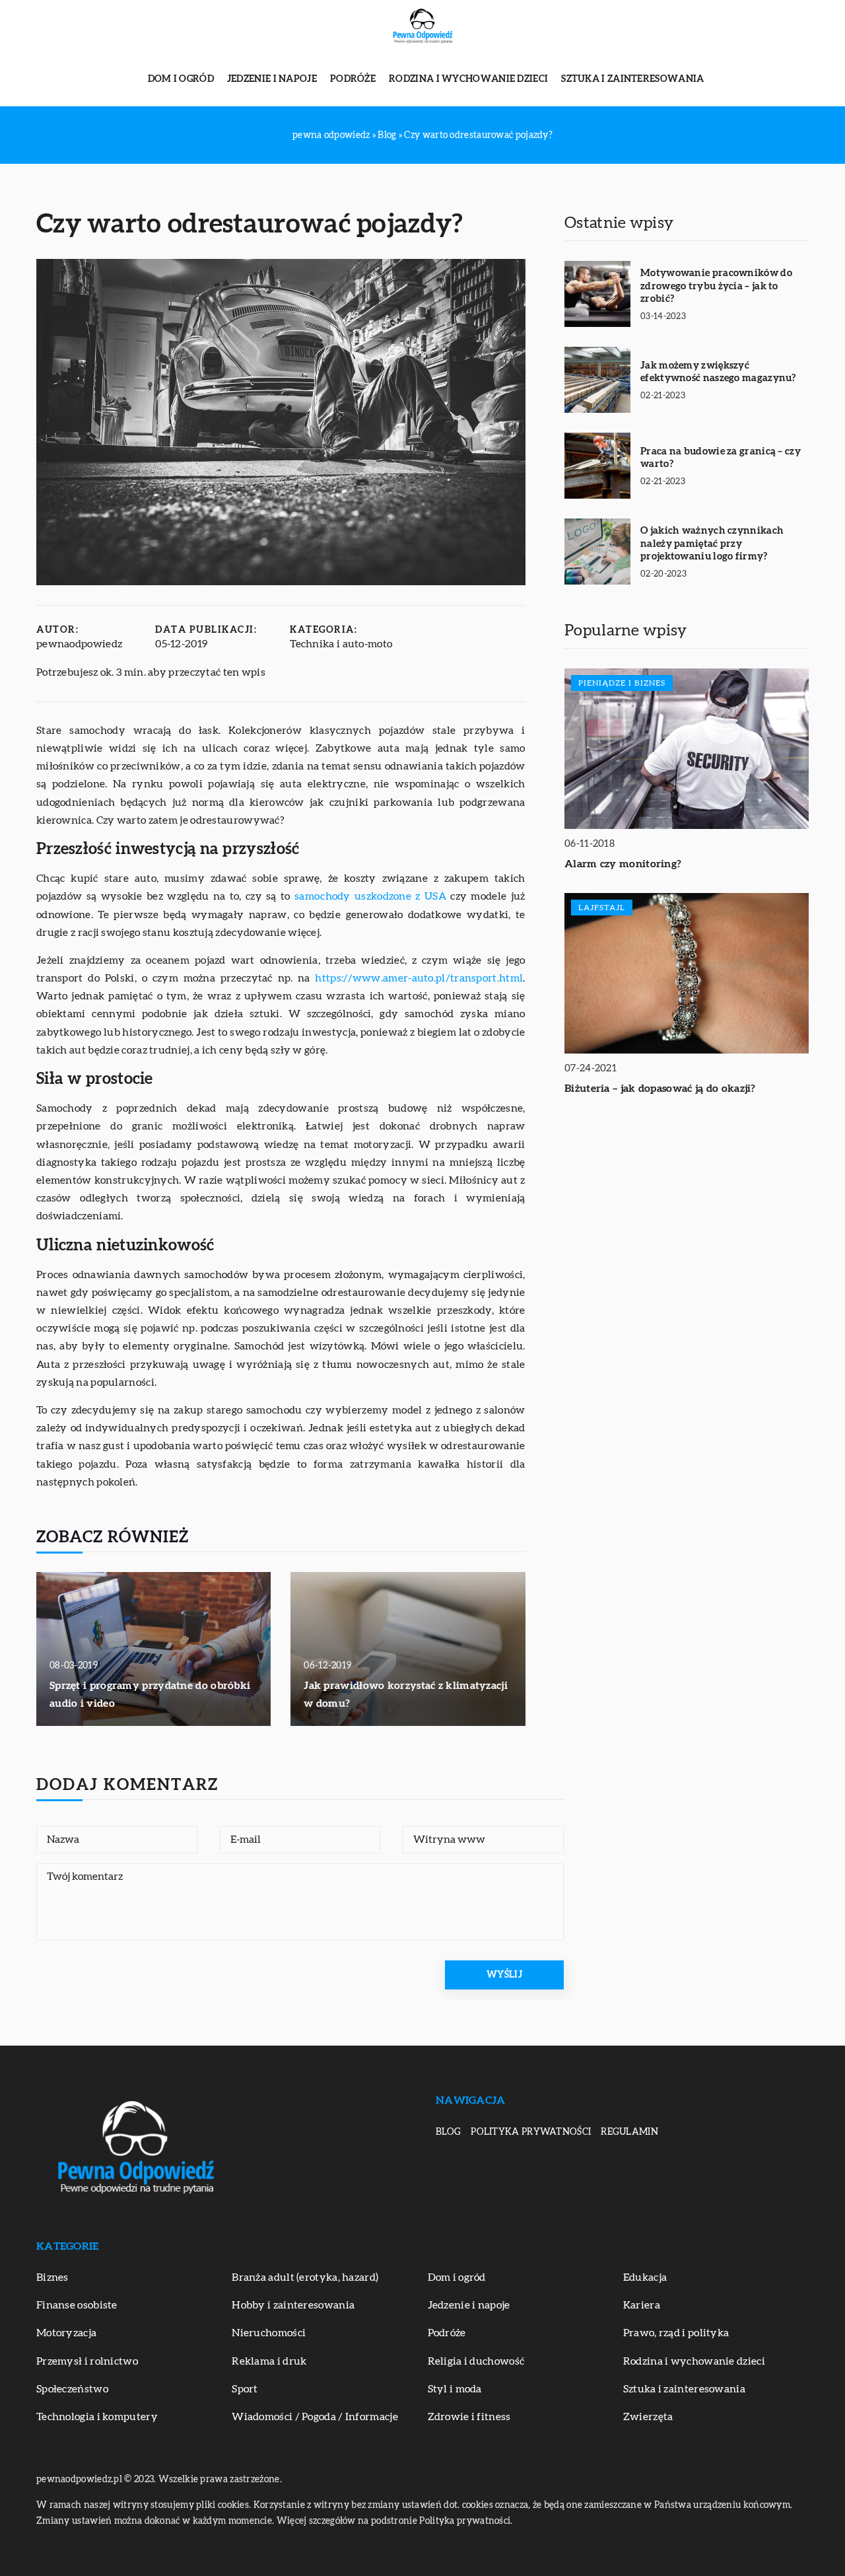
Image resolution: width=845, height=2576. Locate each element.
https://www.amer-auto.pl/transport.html (419, 978)
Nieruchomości (269, 2333)
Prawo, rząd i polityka (676, 2333)
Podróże (353, 79)
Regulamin (629, 2132)
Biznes (52, 2277)
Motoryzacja (66, 2333)
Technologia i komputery (97, 2417)
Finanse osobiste (77, 2305)
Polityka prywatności (531, 2132)
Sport (245, 2389)
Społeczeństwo (72, 2389)
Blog (448, 2132)
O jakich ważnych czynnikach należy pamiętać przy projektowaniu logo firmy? (712, 544)
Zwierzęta (648, 2417)
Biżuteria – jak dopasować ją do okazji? (660, 1089)
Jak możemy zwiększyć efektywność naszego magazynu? (718, 372)
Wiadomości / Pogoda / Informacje (315, 2417)
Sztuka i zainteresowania (632, 79)
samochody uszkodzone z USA (370, 896)
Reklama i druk (269, 2361)
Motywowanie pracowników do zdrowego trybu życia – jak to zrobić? (716, 286)
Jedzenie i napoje (272, 79)
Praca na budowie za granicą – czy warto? (721, 458)
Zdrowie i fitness (469, 2417)
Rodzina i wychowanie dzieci (468, 79)
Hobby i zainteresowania (293, 2305)
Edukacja (645, 2277)
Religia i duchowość (476, 2361)
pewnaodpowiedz (79, 644)
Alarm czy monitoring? (623, 864)
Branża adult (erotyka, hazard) (305, 2277)
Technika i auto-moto (341, 644)
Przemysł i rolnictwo (87, 2361)
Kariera (642, 2305)
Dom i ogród (181, 79)
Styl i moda (455, 2389)
